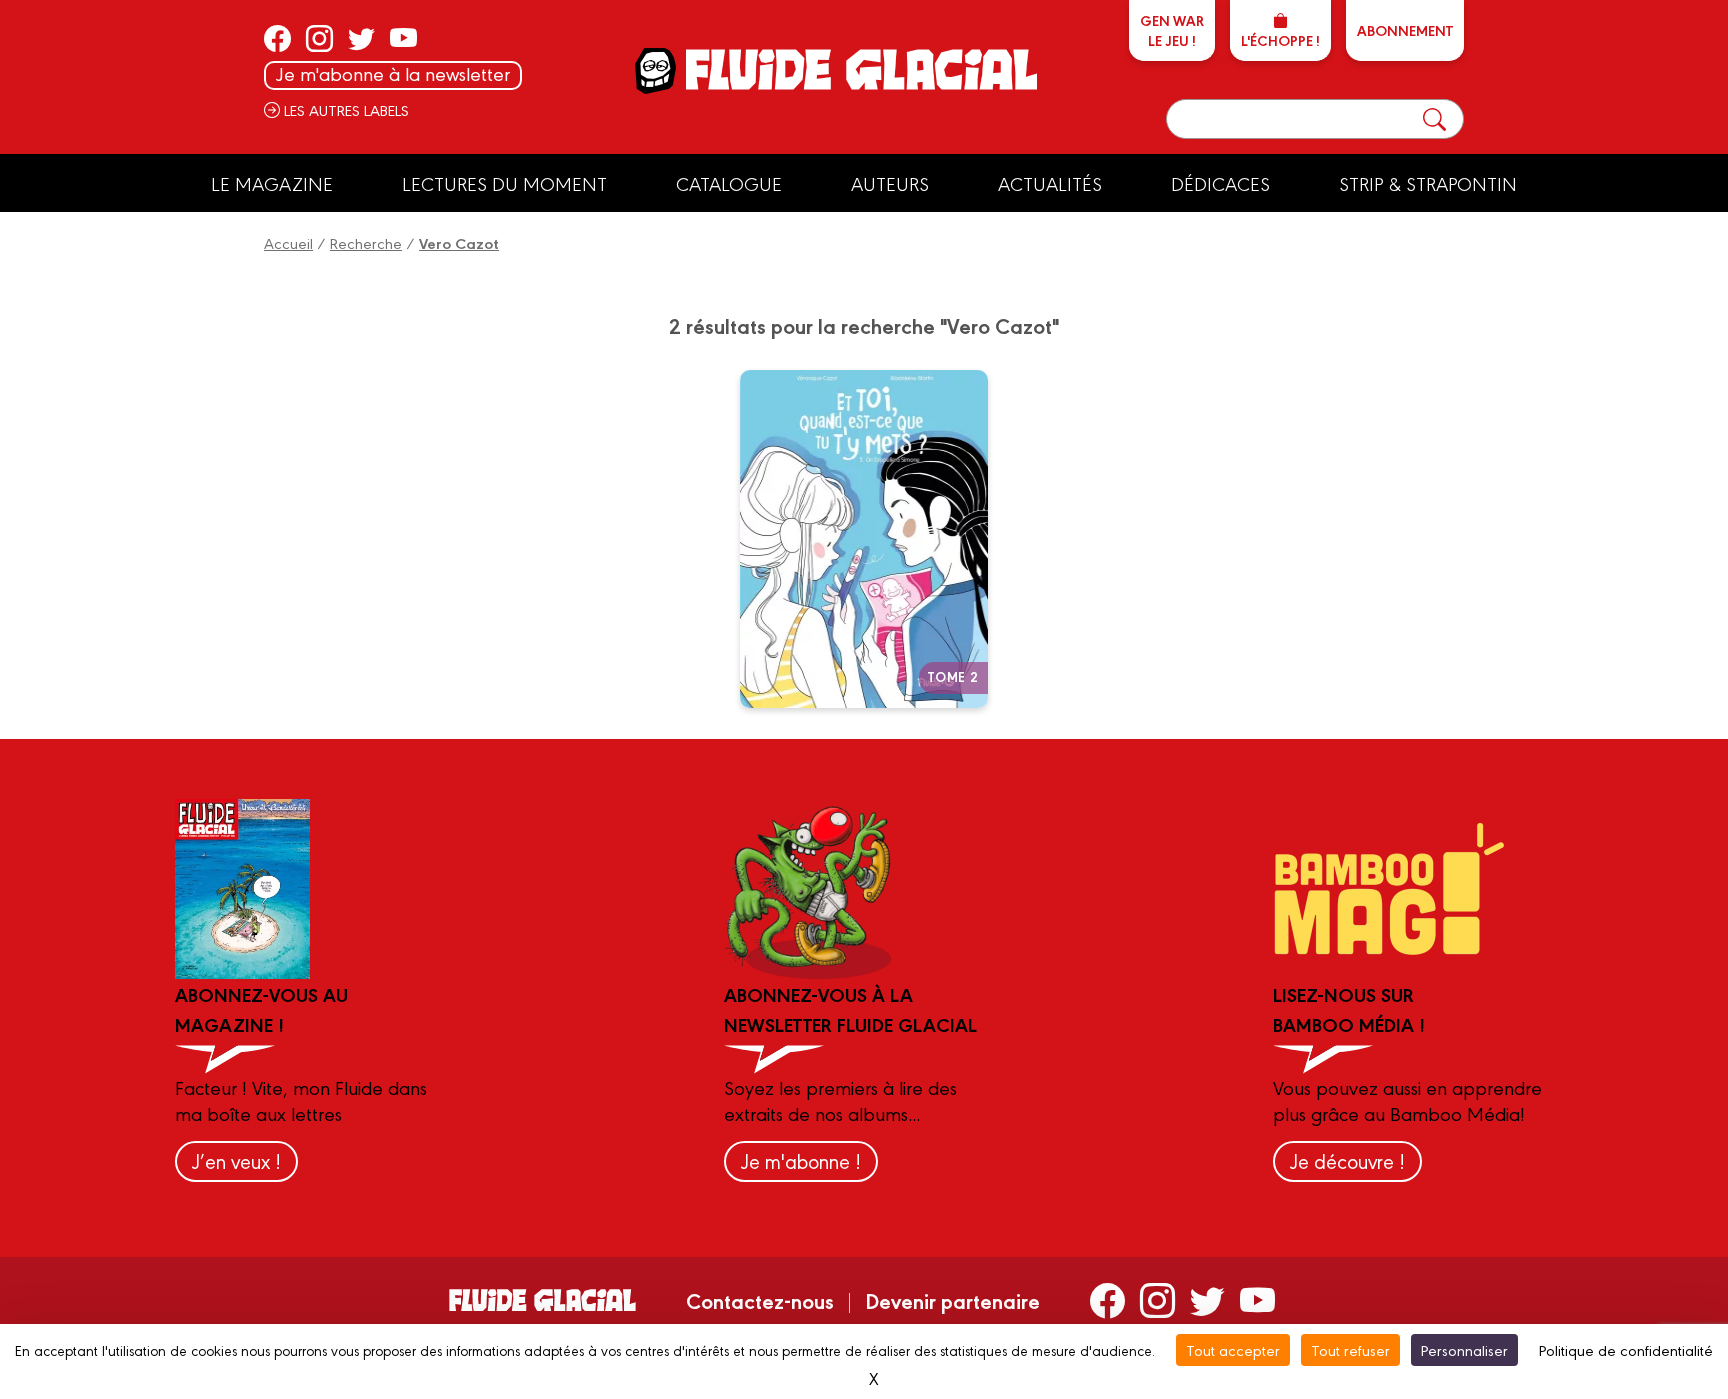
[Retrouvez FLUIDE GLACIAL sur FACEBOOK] (277, 38)
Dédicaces (1220, 183)
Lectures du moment (504, 183)
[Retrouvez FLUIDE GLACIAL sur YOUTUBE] (403, 38)
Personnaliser (1464, 1349)
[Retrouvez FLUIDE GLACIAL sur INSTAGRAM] (319, 38)
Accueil (288, 242)
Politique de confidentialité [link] (1626, 1349)
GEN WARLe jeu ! (1172, 30)
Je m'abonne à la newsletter (393, 73)
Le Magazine (272, 183)
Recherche (366, 242)
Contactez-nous (760, 1300)
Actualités (1050, 183)
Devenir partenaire (952, 1300)
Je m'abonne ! (801, 1160)
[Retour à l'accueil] (859, 69)
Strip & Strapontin (1428, 183)
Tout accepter (1233, 1349)
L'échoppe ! (1280, 40)
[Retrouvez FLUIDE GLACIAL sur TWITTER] (361, 38)
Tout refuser (1350, 1349)
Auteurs (890, 183)
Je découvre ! (1347, 1160)
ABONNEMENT (1405, 30)
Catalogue (729, 183)
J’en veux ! (236, 1160)
